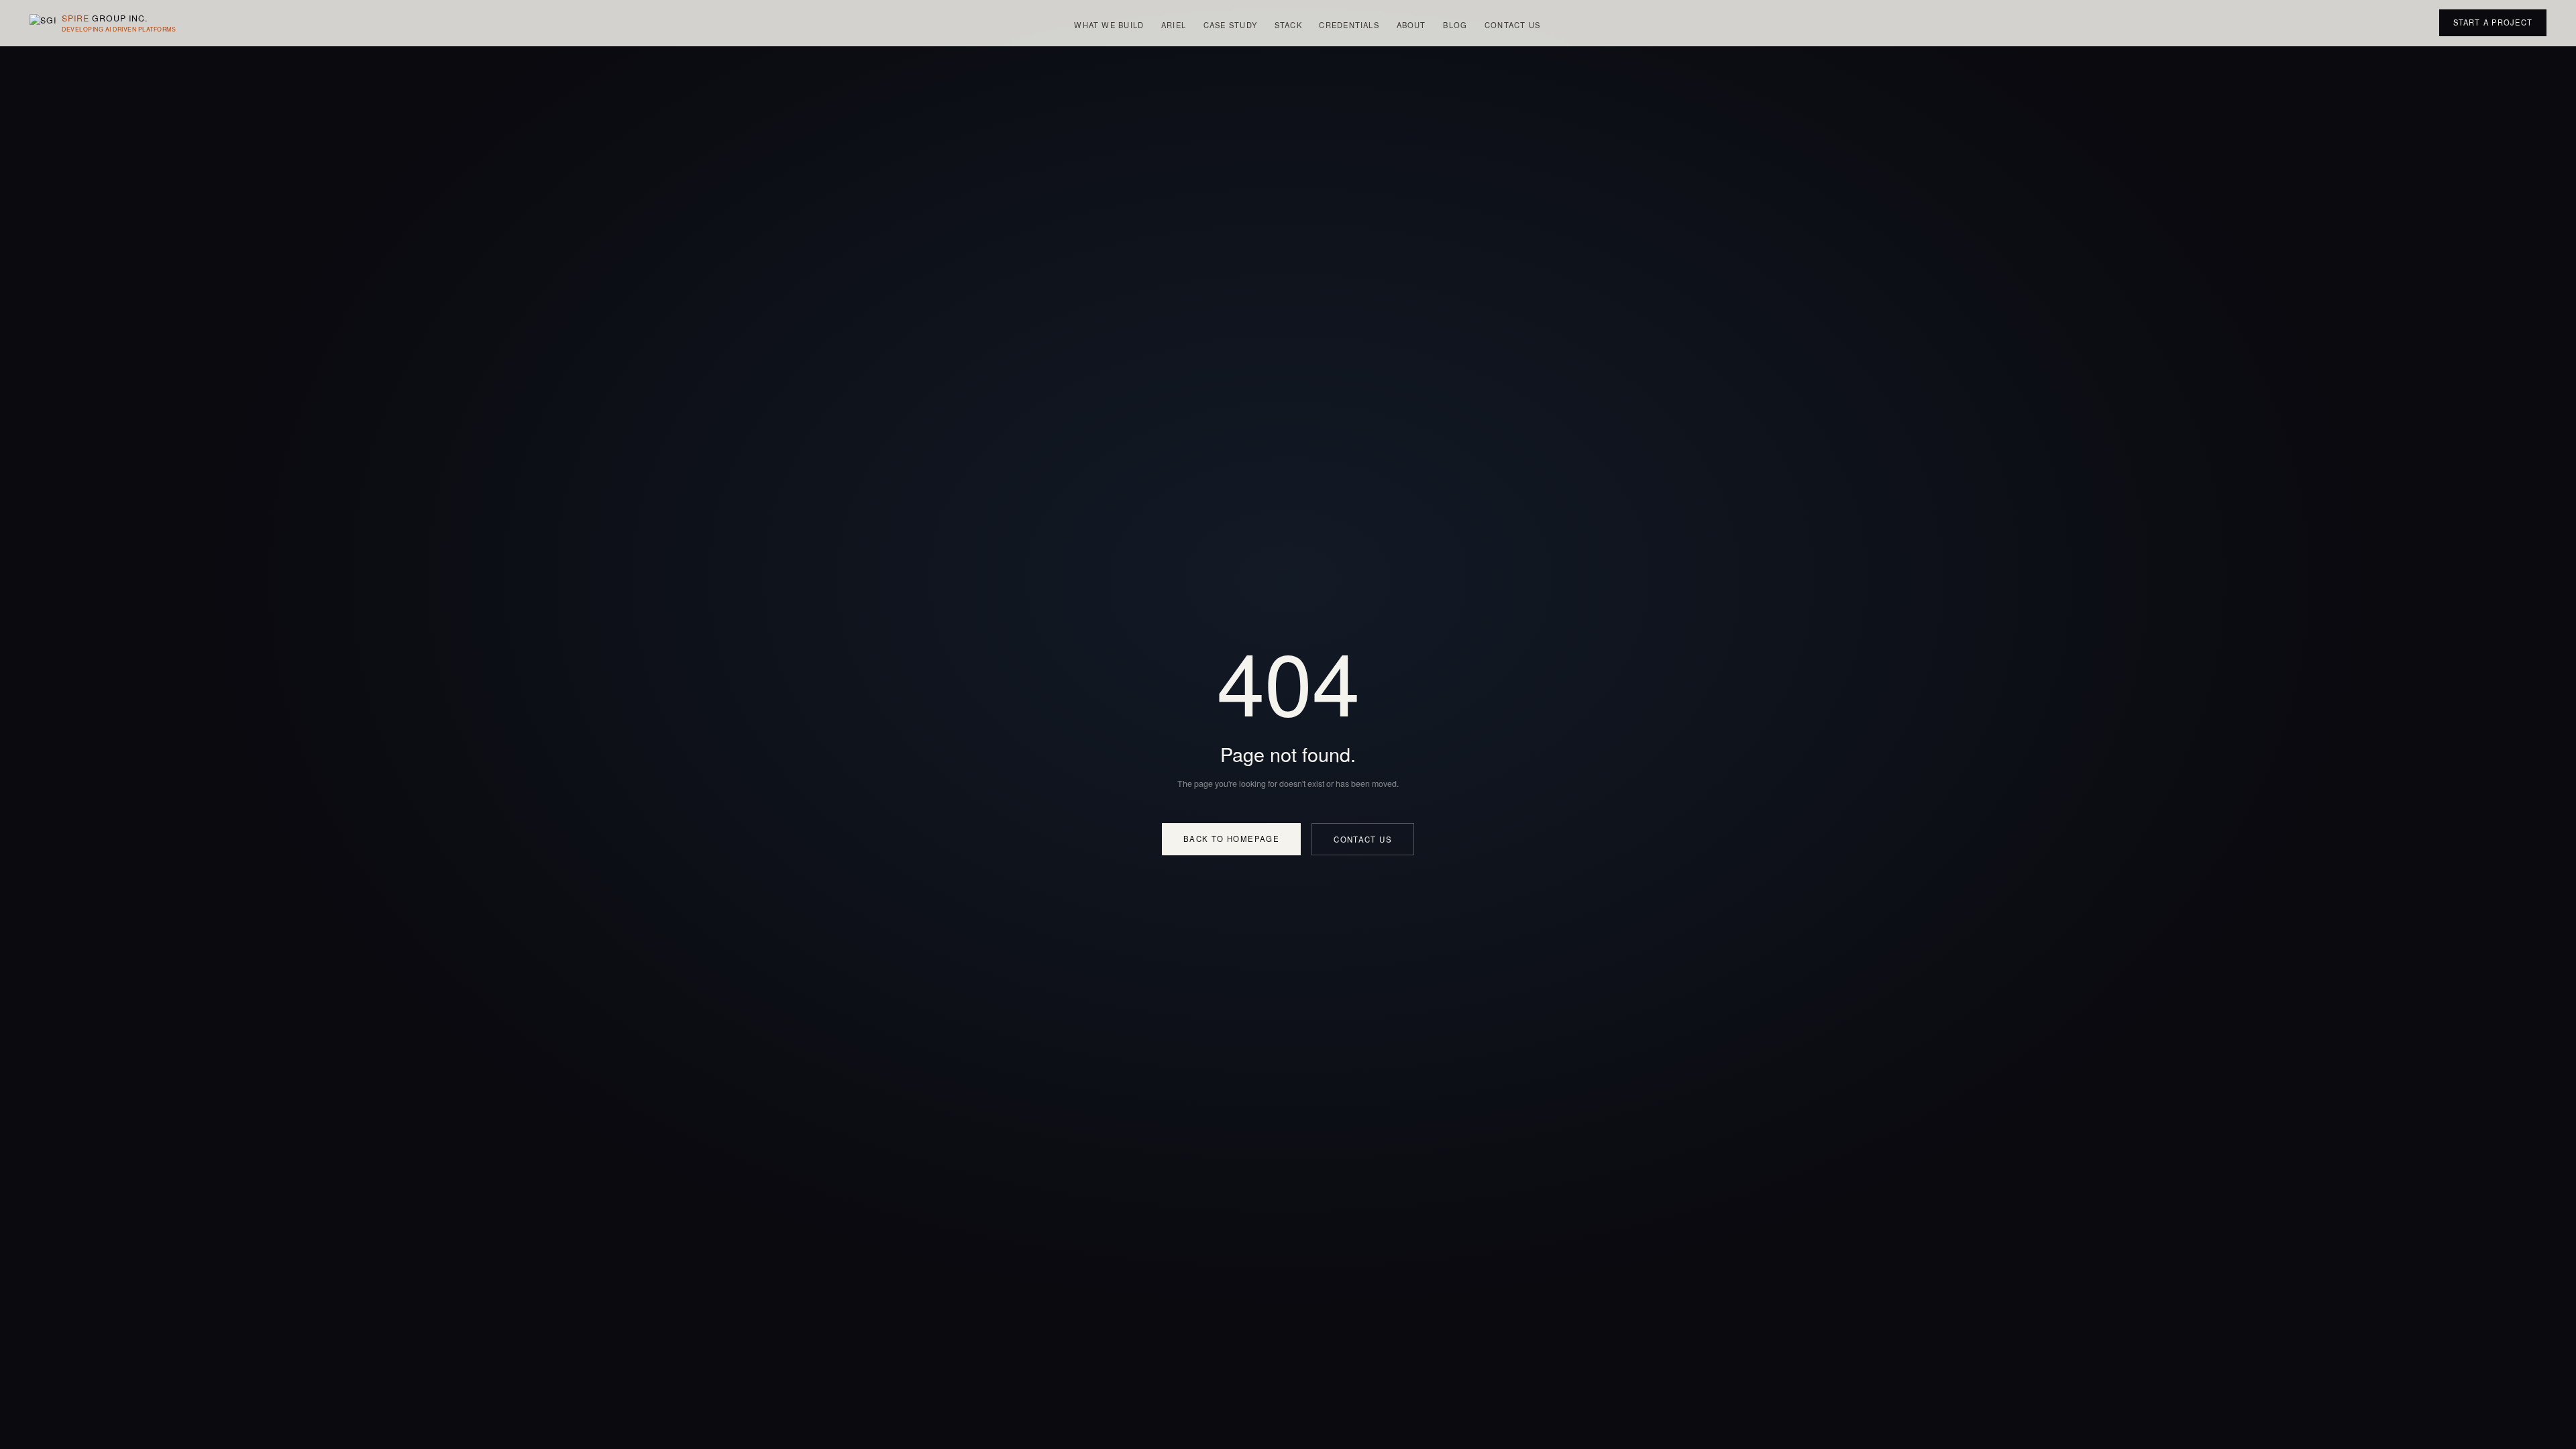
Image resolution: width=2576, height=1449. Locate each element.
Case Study (1230, 25)
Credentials (1349, 25)
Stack (1288, 25)
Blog (1455, 25)
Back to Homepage (1231, 839)
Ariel (1174, 25)
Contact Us (1512, 25)
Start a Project (2493, 22)
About (1411, 25)
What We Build (1109, 25)
